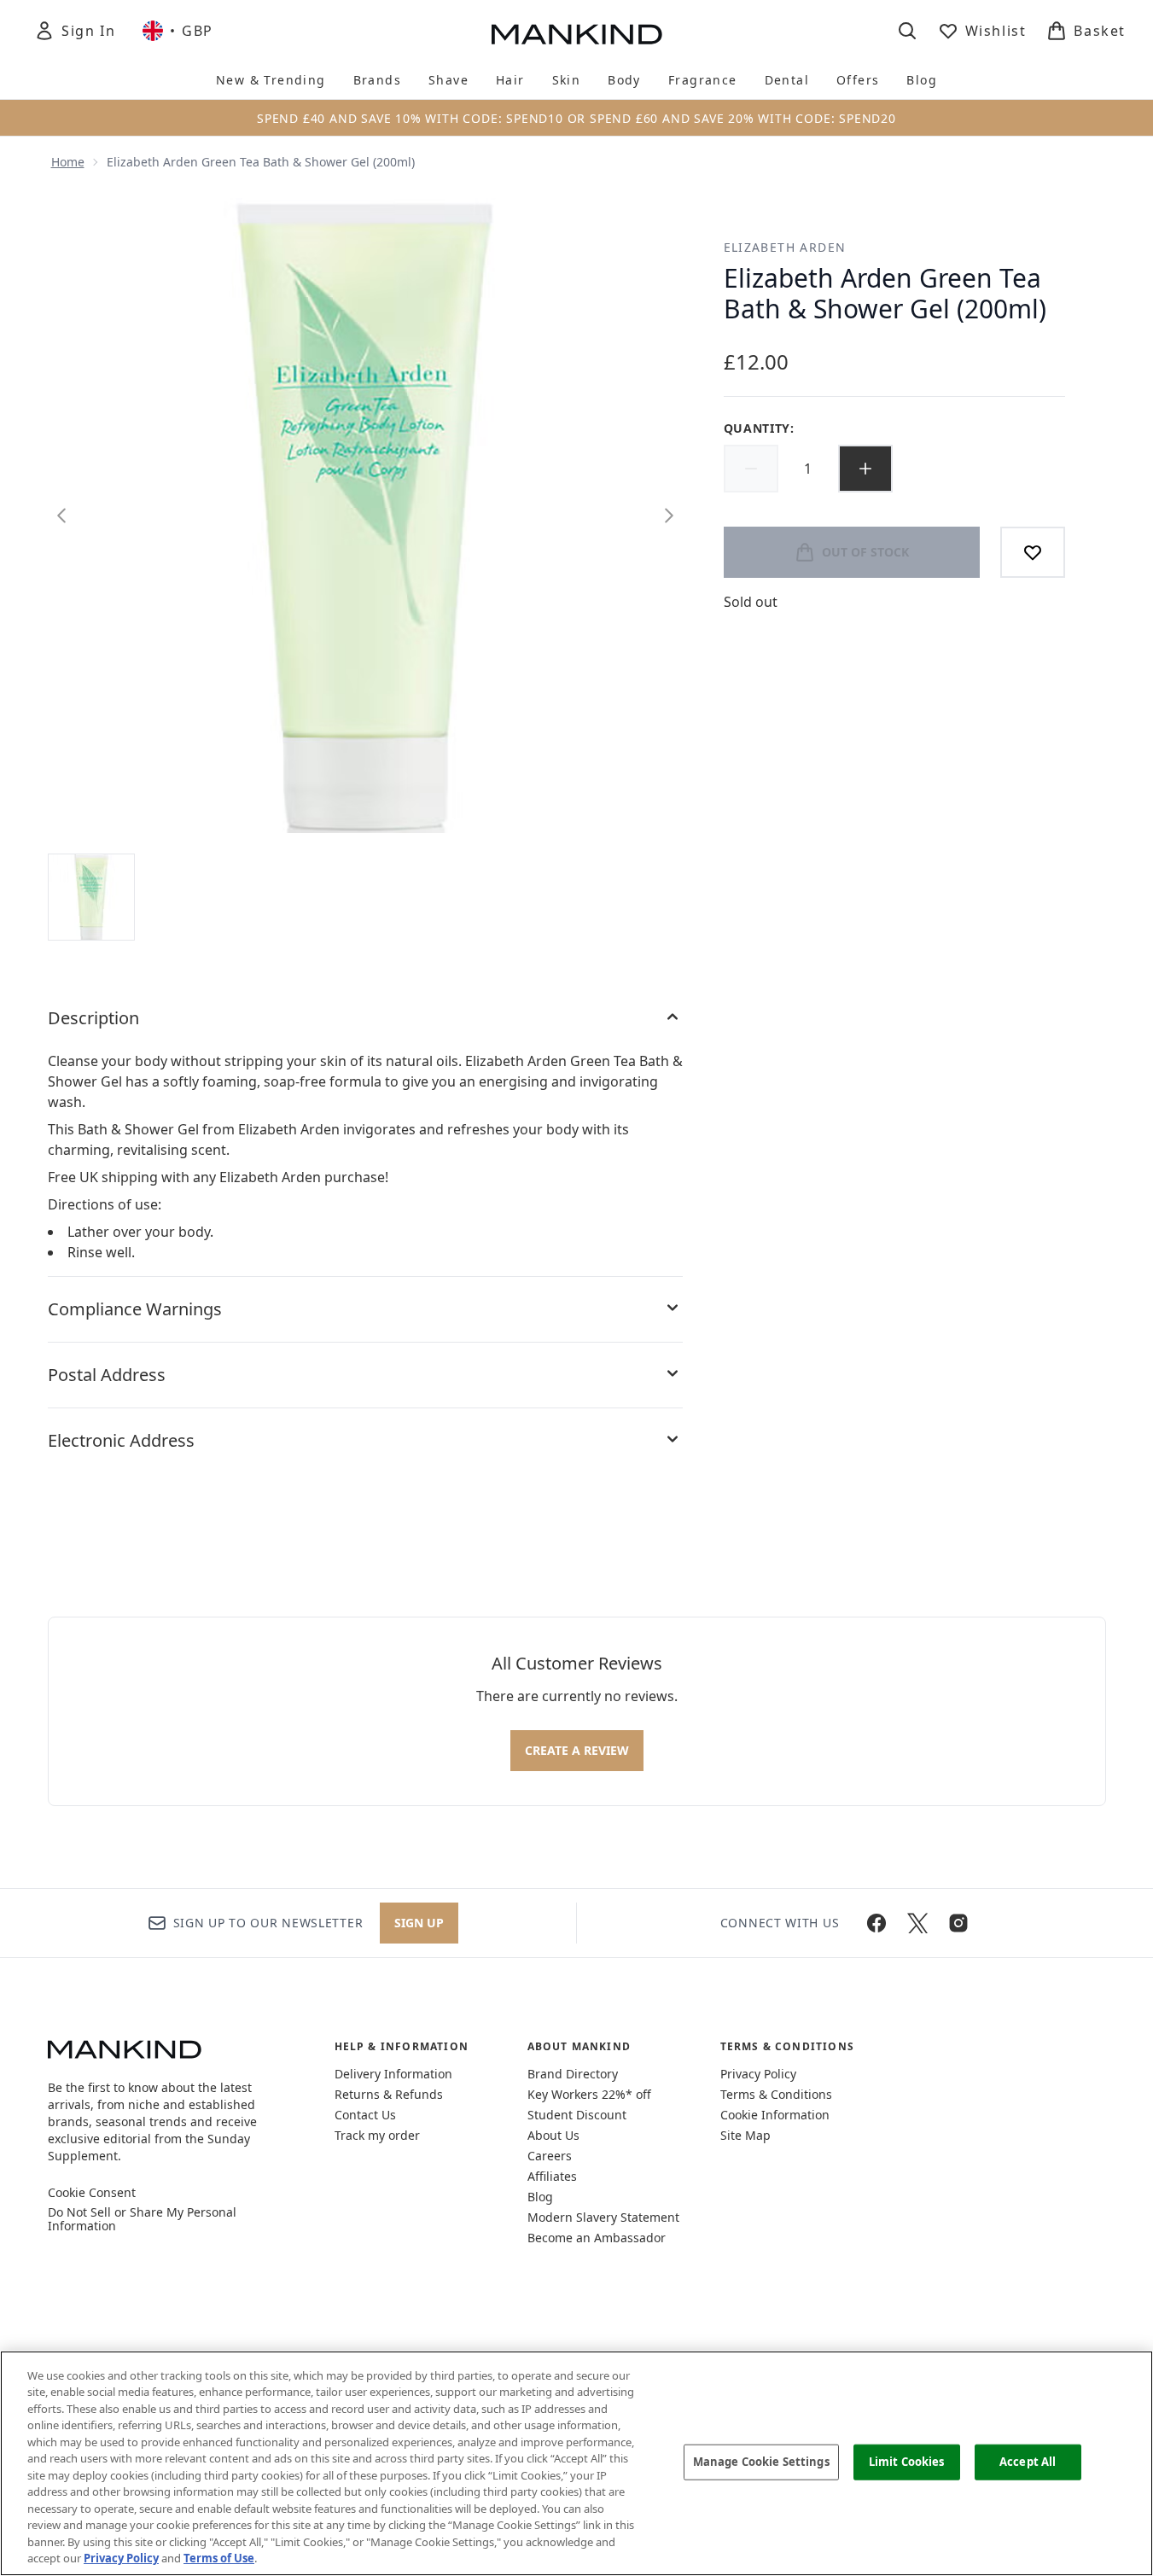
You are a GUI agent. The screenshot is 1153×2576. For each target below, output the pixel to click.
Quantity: (759, 428)
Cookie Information (775, 2115)
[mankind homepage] (577, 34)
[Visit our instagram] (958, 1923)
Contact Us (365, 2115)
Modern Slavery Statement (603, 2217)
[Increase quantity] (865, 469)
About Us (553, 2135)
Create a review (577, 1750)
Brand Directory (573, 2074)
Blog (540, 2197)
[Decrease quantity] (751, 469)
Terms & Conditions (776, 2094)
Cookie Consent (92, 2193)
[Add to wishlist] (1033, 552)
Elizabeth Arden (785, 247)
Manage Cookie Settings (761, 2462)
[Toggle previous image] (61, 516)
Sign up (419, 1923)
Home (68, 162)
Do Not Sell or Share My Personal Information (142, 2219)
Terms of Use (219, 2558)
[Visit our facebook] (876, 1923)
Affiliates (552, 2176)
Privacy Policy (758, 2074)
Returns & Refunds (389, 2094)
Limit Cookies (907, 2462)
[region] (576, 2463)
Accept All (1028, 2462)
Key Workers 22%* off (589, 2094)
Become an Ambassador (597, 2238)
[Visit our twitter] (917, 1923)
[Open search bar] (907, 31)
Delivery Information (393, 2074)
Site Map (745, 2135)
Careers (550, 2156)
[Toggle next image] (669, 516)
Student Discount (577, 2115)
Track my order (377, 2135)
